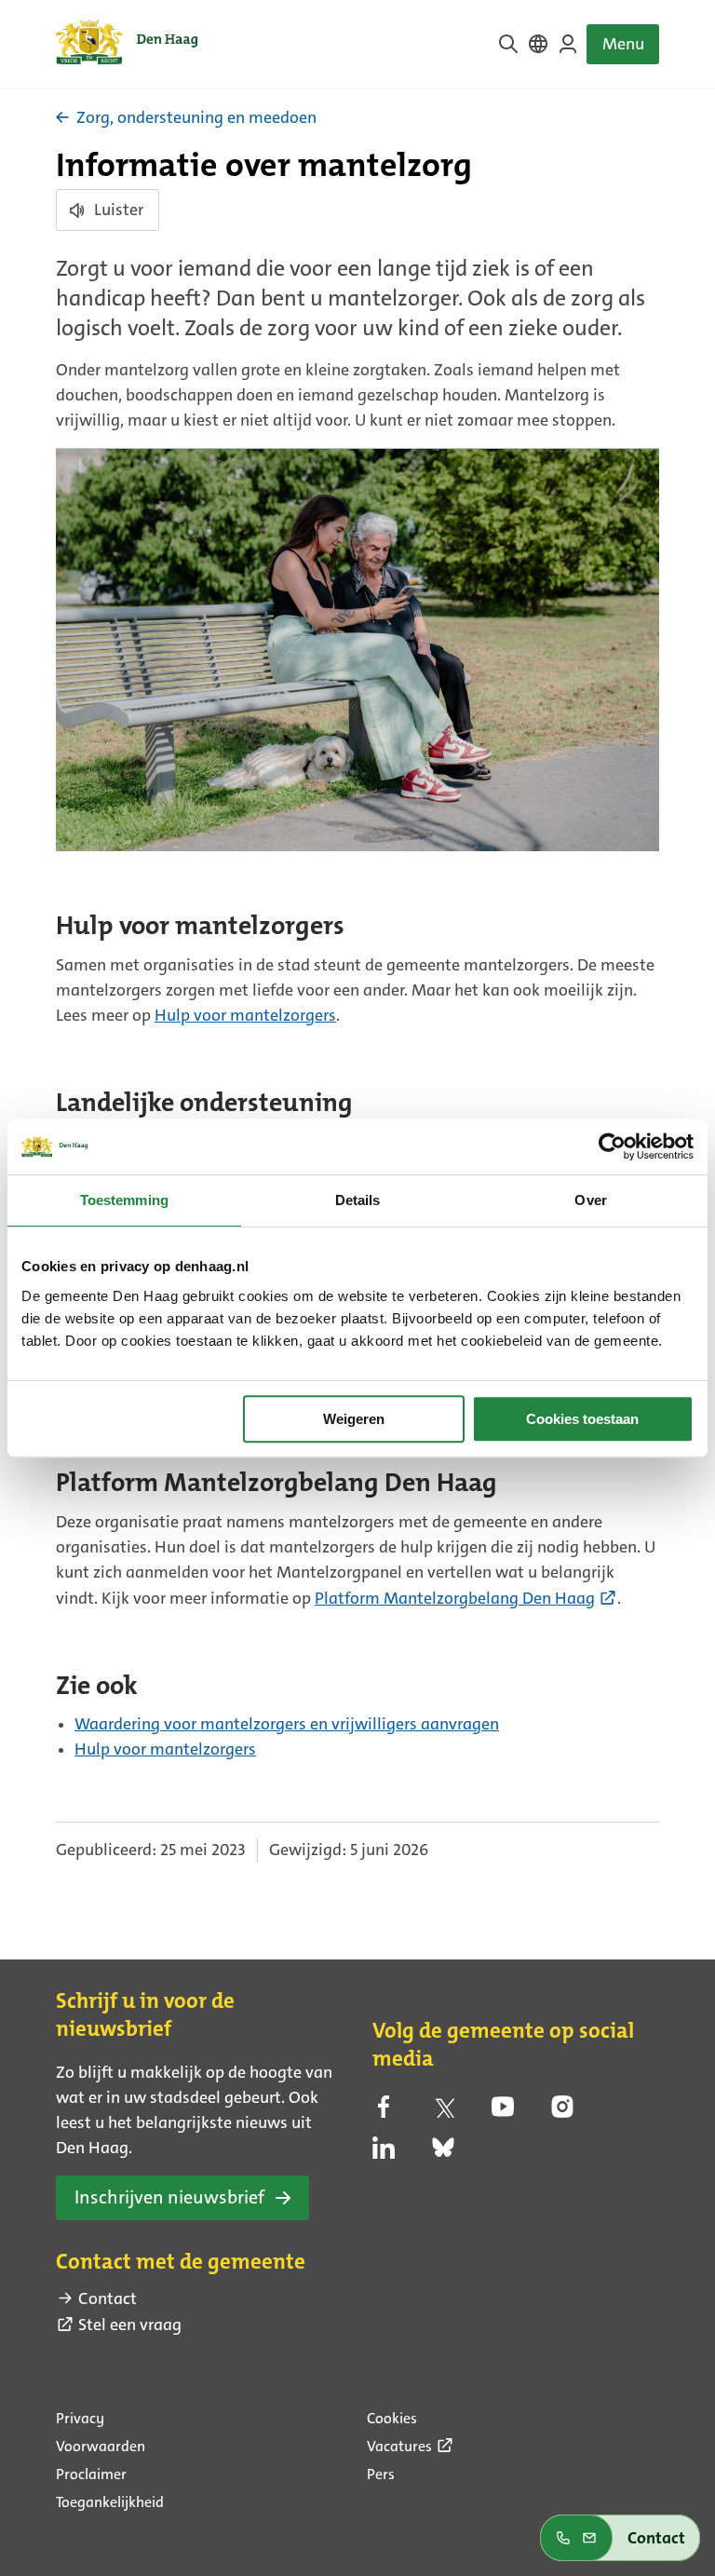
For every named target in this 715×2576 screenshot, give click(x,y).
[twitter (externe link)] (443, 2112)
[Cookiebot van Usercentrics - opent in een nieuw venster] (612, 1146)
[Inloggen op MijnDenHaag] (568, 44)
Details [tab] (358, 1200)
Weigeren (354, 1419)
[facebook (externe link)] (384, 2112)
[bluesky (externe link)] (443, 2153)
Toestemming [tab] (124, 1200)
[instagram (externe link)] (562, 2112)
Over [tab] (590, 1200)
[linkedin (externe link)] (384, 2153)
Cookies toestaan (582, 1419)
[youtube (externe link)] (503, 2112)
